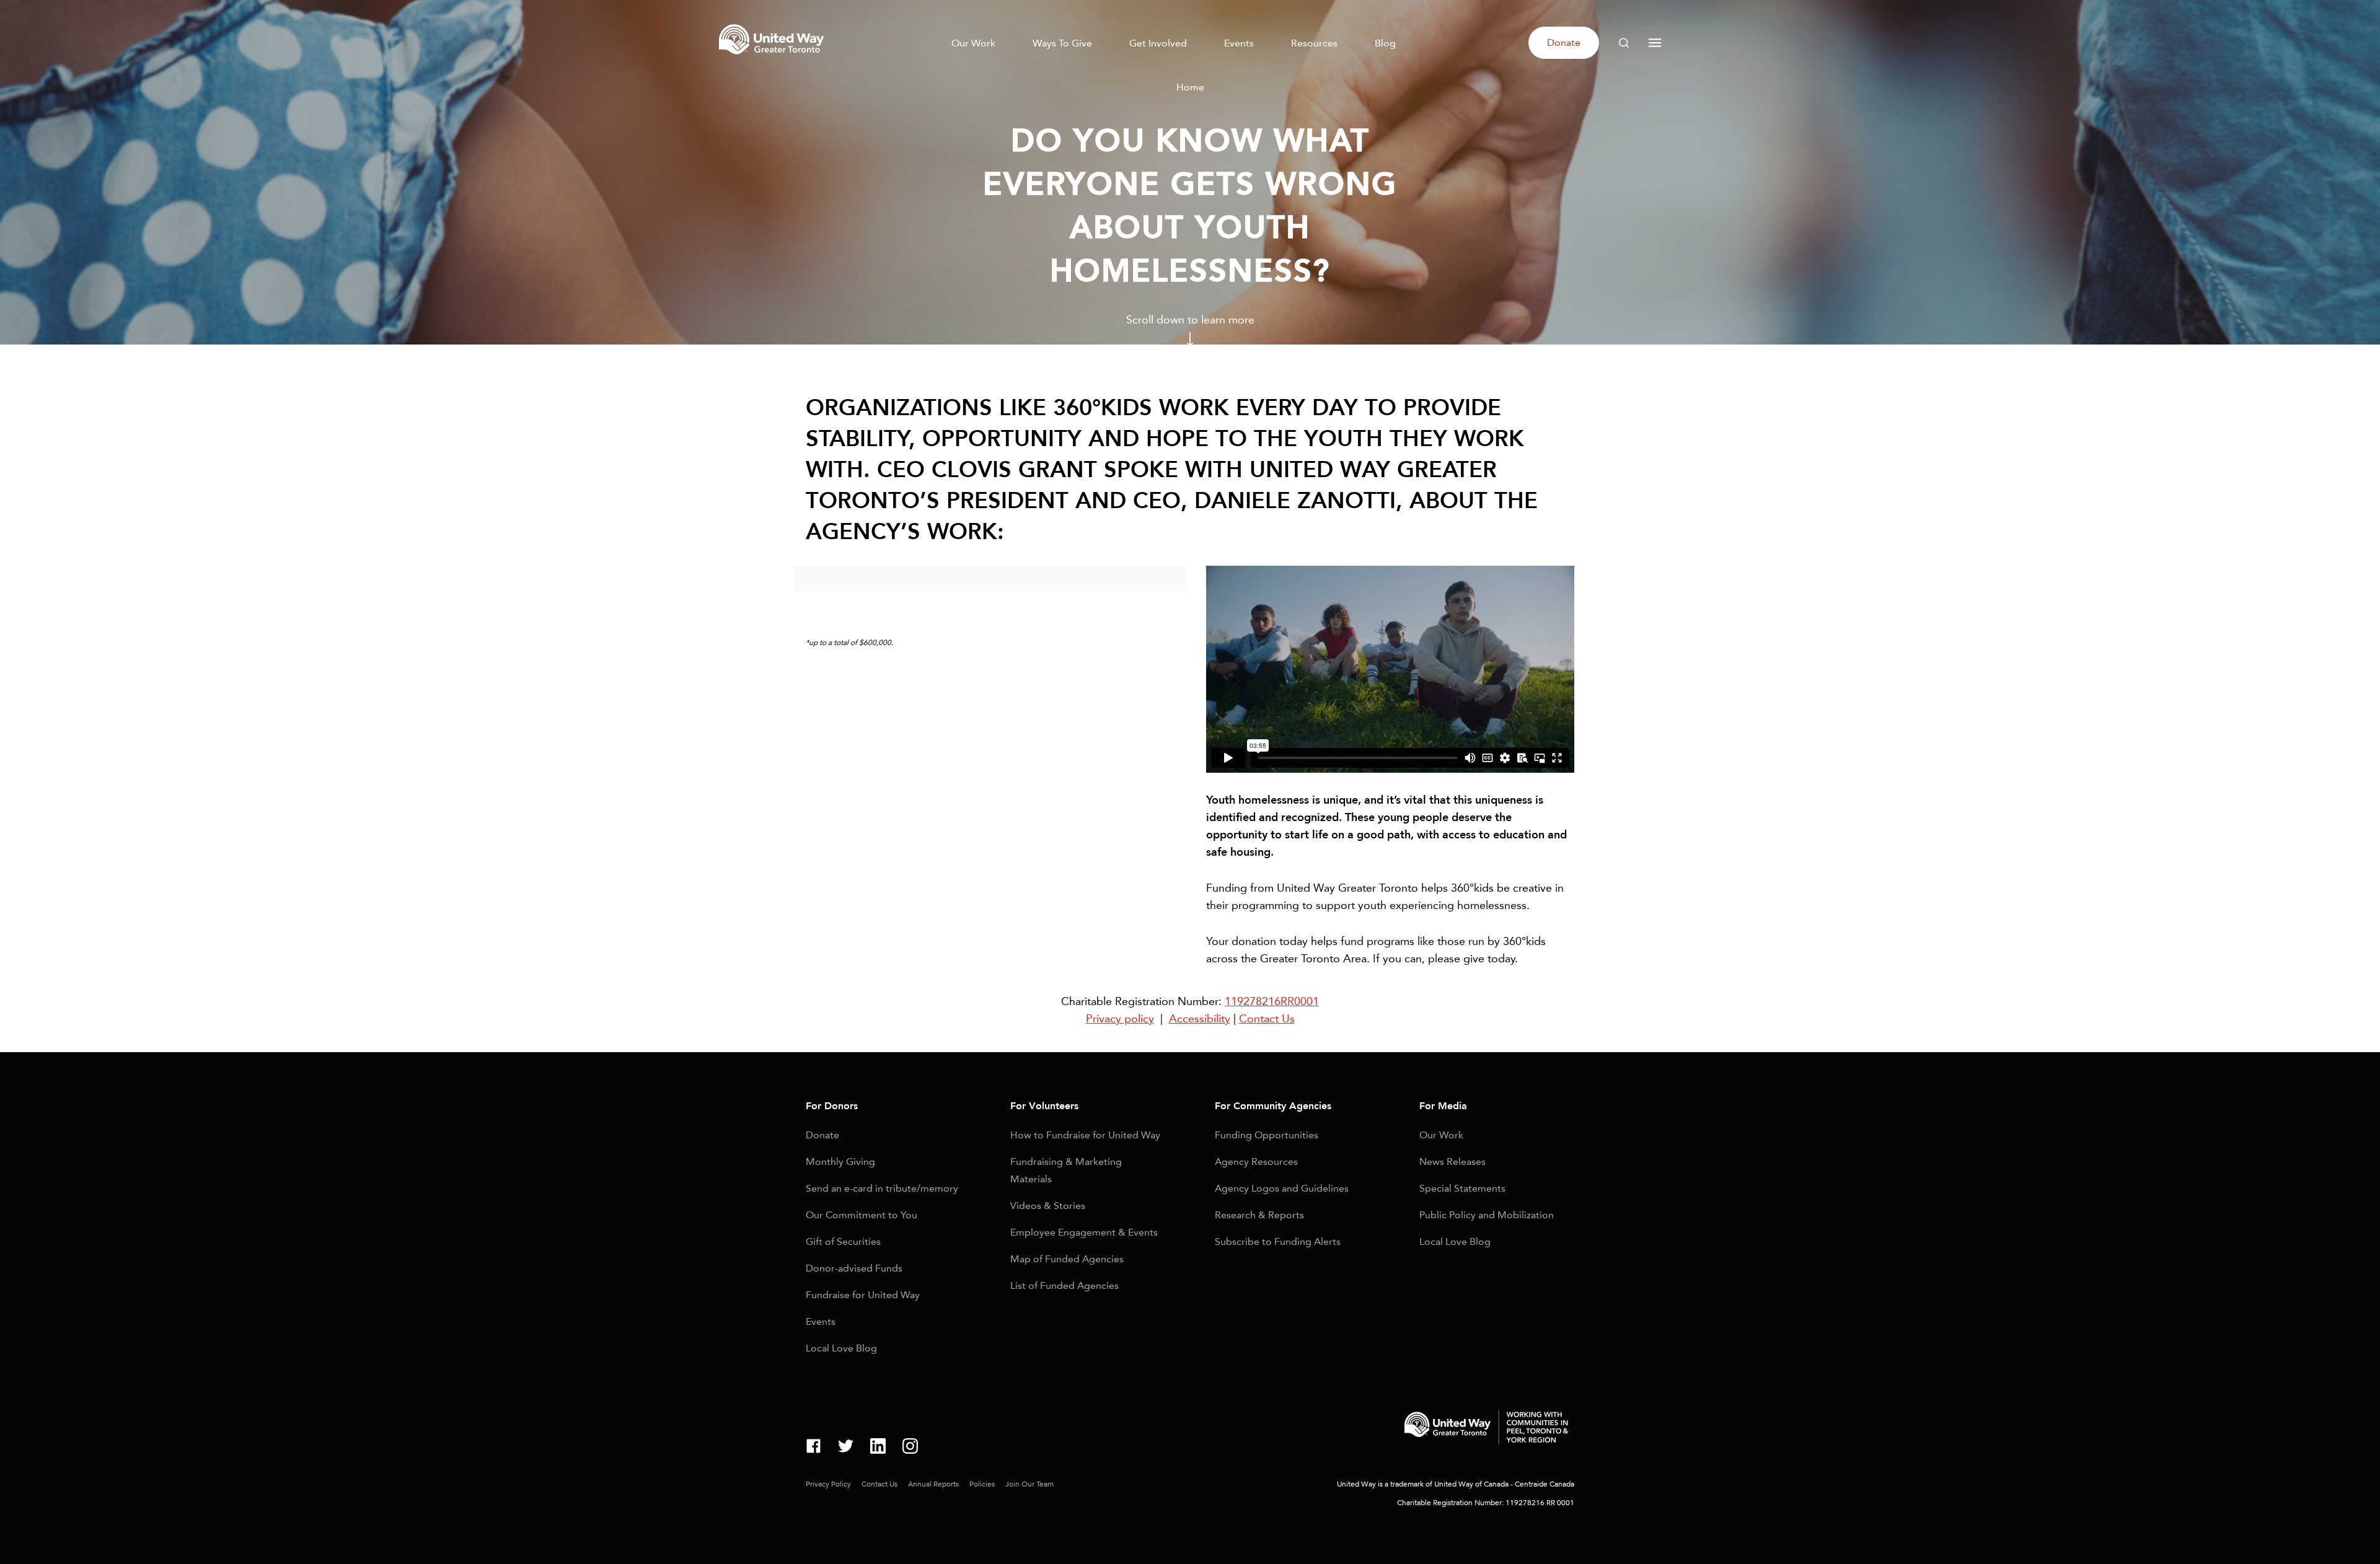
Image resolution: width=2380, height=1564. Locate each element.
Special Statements (1462, 1188)
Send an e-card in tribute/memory (882, 1188)
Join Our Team (1029, 1484)
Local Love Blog (841, 1348)
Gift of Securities (843, 1241)
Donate (1564, 42)
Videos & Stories (1048, 1206)
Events (1239, 43)
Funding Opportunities (1267, 1135)
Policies (982, 1484)
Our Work (973, 43)
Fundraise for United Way (863, 1295)
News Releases (1452, 1162)
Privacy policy (1120, 1019)
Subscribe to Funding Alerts (1278, 1241)
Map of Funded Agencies (1067, 1259)
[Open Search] (1624, 43)
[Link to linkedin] (878, 1448)
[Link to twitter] (846, 1448)
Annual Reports (933, 1484)
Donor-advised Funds (854, 1268)
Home (1190, 87)
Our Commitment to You (862, 1215)
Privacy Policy (828, 1484)
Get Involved (1158, 43)
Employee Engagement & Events (1084, 1232)
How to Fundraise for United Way (1085, 1135)
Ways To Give (1062, 43)
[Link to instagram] (910, 1448)
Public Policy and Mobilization (1487, 1215)
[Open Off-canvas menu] (1655, 43)
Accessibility (1200, 1019)
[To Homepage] (773, 58)
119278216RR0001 (1272, 1001)
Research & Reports (1259, 1215)
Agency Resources (1256, 1162)
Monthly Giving (840, 1162)
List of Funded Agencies (1064, 1285)
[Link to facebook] (813, 1448)
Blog (1385, 43)
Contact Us (1267, 1019)
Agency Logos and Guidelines (1282, 1188)
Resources (1314, 43)
